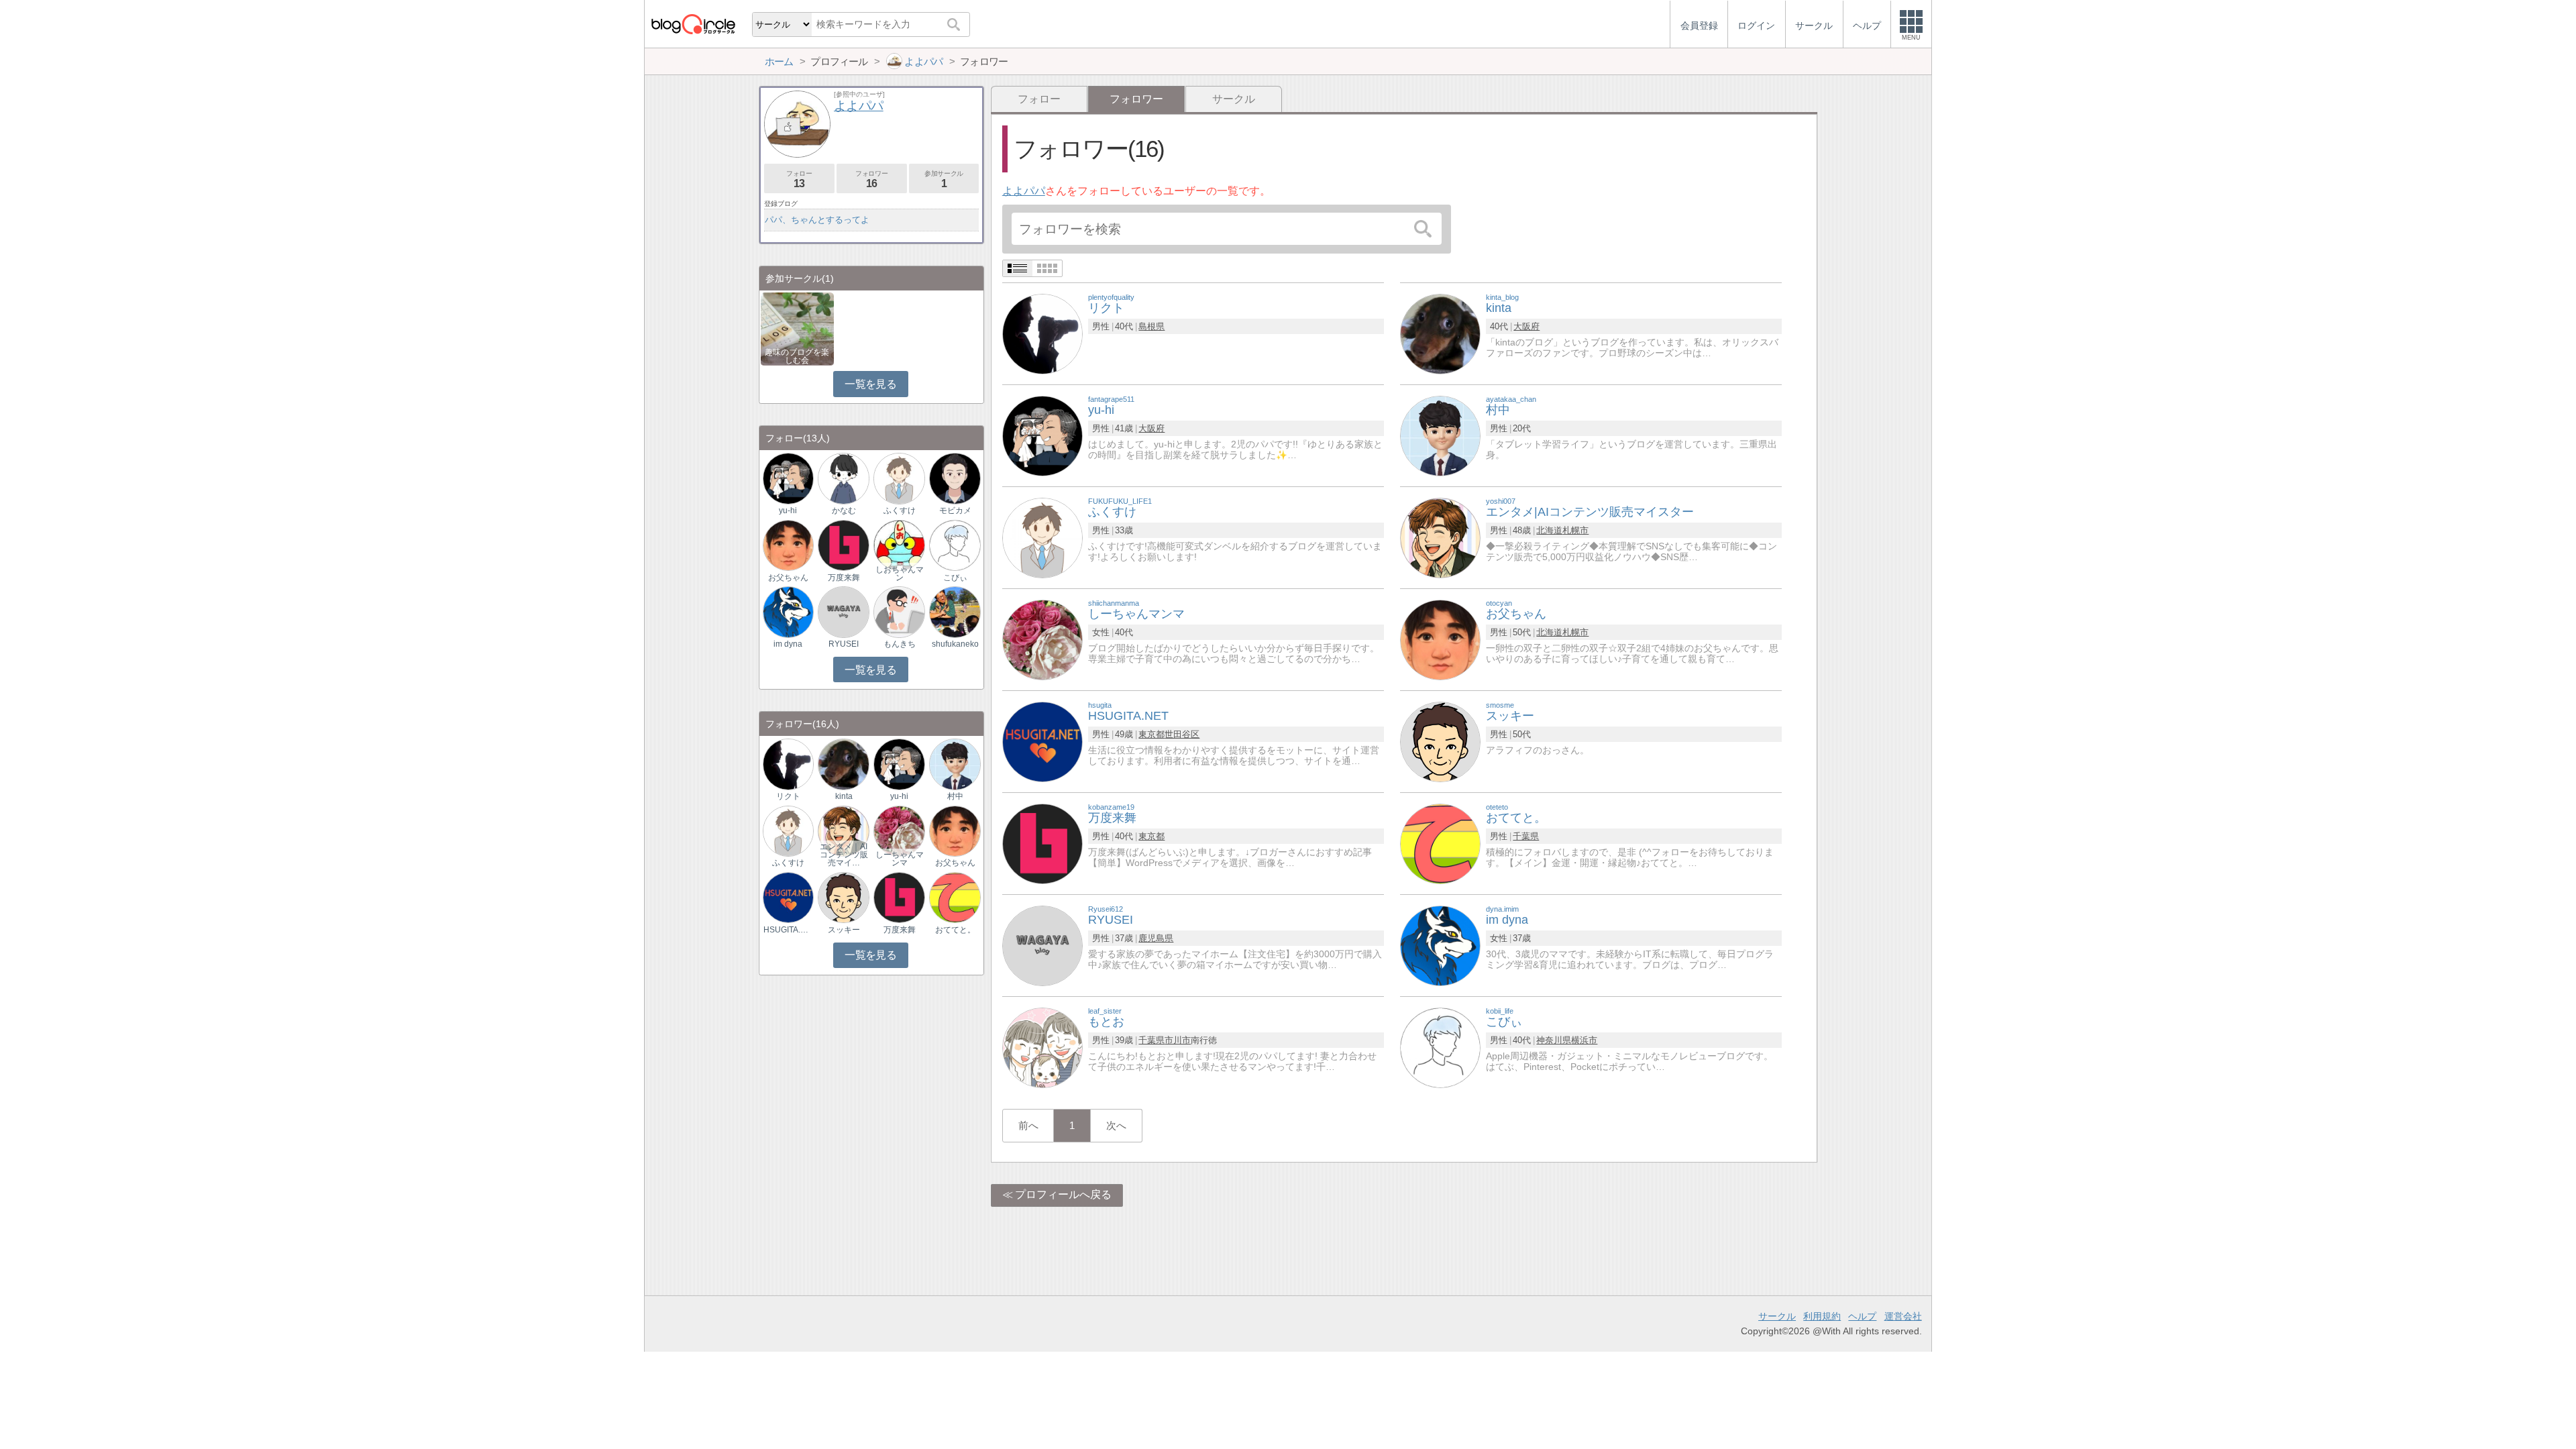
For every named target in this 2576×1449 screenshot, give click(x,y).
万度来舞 (844, 578)
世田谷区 (1182, 734)
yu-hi (788, 511)
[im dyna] (1440, 945)
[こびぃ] (1440, 1047)
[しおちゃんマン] (899, 544)
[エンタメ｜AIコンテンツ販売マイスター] (843, 830)
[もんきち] (899, 611)
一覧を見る (870, 384)
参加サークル (944, 179)
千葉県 (1526, 836)
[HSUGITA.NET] (1042, 741)
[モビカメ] (955, 478)
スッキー (844, 930)
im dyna (788, 644)
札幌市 (1575, 530)
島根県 (1151, 326)
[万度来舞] (1042, 843)
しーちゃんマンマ (900, 859)
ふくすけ (900, 511)
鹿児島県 (1156, 938)
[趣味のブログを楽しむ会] (797, 328)
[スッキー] (1440, 741)
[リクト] (1042, 333)
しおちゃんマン (900, 574)
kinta (844, 796)
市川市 (1178, 1040)
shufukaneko (955, 644)
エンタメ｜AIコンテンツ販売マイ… (844, 855)
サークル (1234, 99)
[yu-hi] (1042, 435)
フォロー (1039, 99)
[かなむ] (843, 478)
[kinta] (1440, 333)
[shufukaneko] (955, 611)
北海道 (1549, 530)
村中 (955, 796)
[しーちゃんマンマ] (1042, 639)
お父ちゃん (788, 578)
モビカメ (955, 511)
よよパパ (1024, 191)
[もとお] (1042, 1047)
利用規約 (1822, 1316)
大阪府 (1526, 326)
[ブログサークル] (693, 24)
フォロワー (871, 179)
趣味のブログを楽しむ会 (797, 356)
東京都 (1151, 734)
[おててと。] (1440, 843)
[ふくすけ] (1042, 537)
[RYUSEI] (1042, 945)
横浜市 (1584, 1040)
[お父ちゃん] (1440, 639)
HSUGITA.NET (788, 930)
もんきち (900, 644)
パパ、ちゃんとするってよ (817, 220)
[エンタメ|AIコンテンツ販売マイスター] (1440, 537)
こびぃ (955, 578)
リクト (788, 796)
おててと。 (955, 930)
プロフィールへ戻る (1063, 1194)
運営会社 (1903, 1316)
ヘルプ (1862, 1316)
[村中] (1440, 435)
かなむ (844, 511)
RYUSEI (844, 644)
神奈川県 (1554, 1040)
